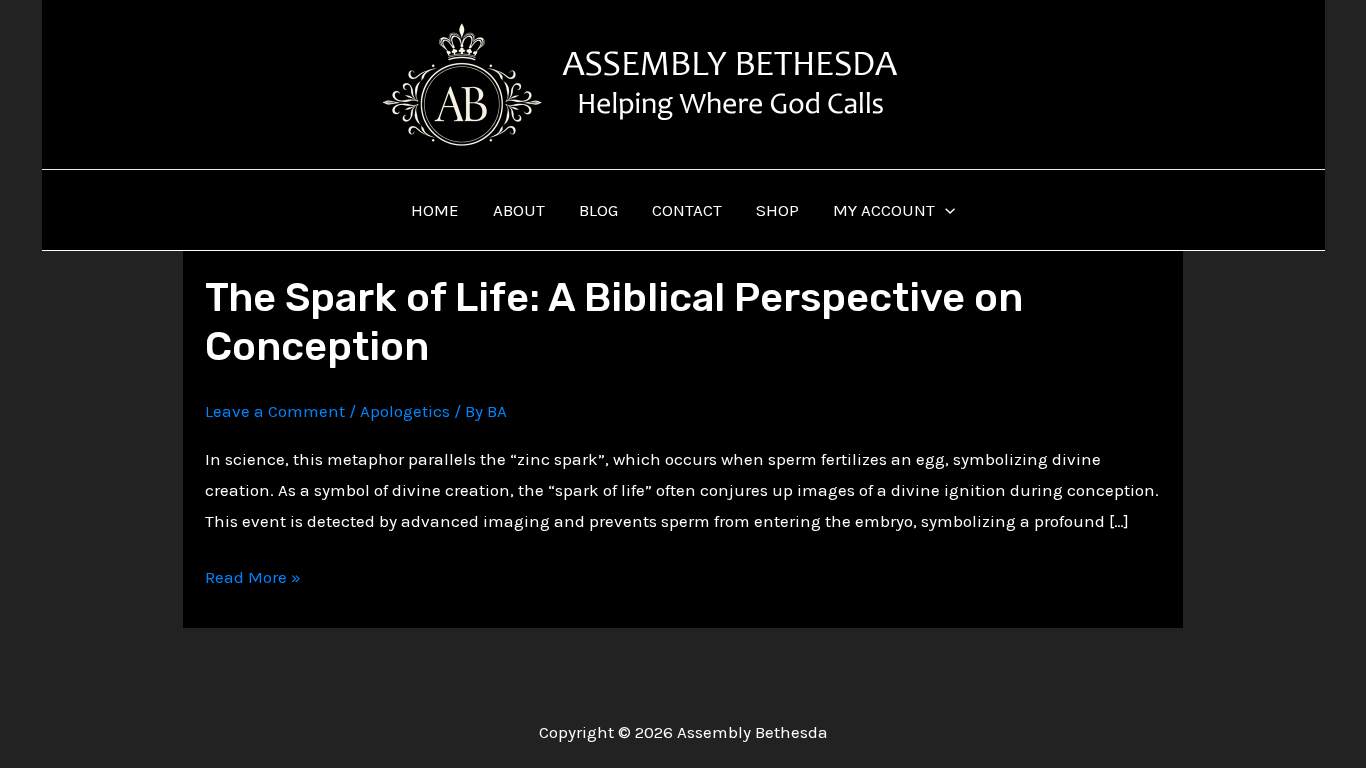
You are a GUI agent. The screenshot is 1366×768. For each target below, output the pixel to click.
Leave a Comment (275, 411)
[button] (945, 210)
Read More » (253, 579)
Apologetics (405, 411)
